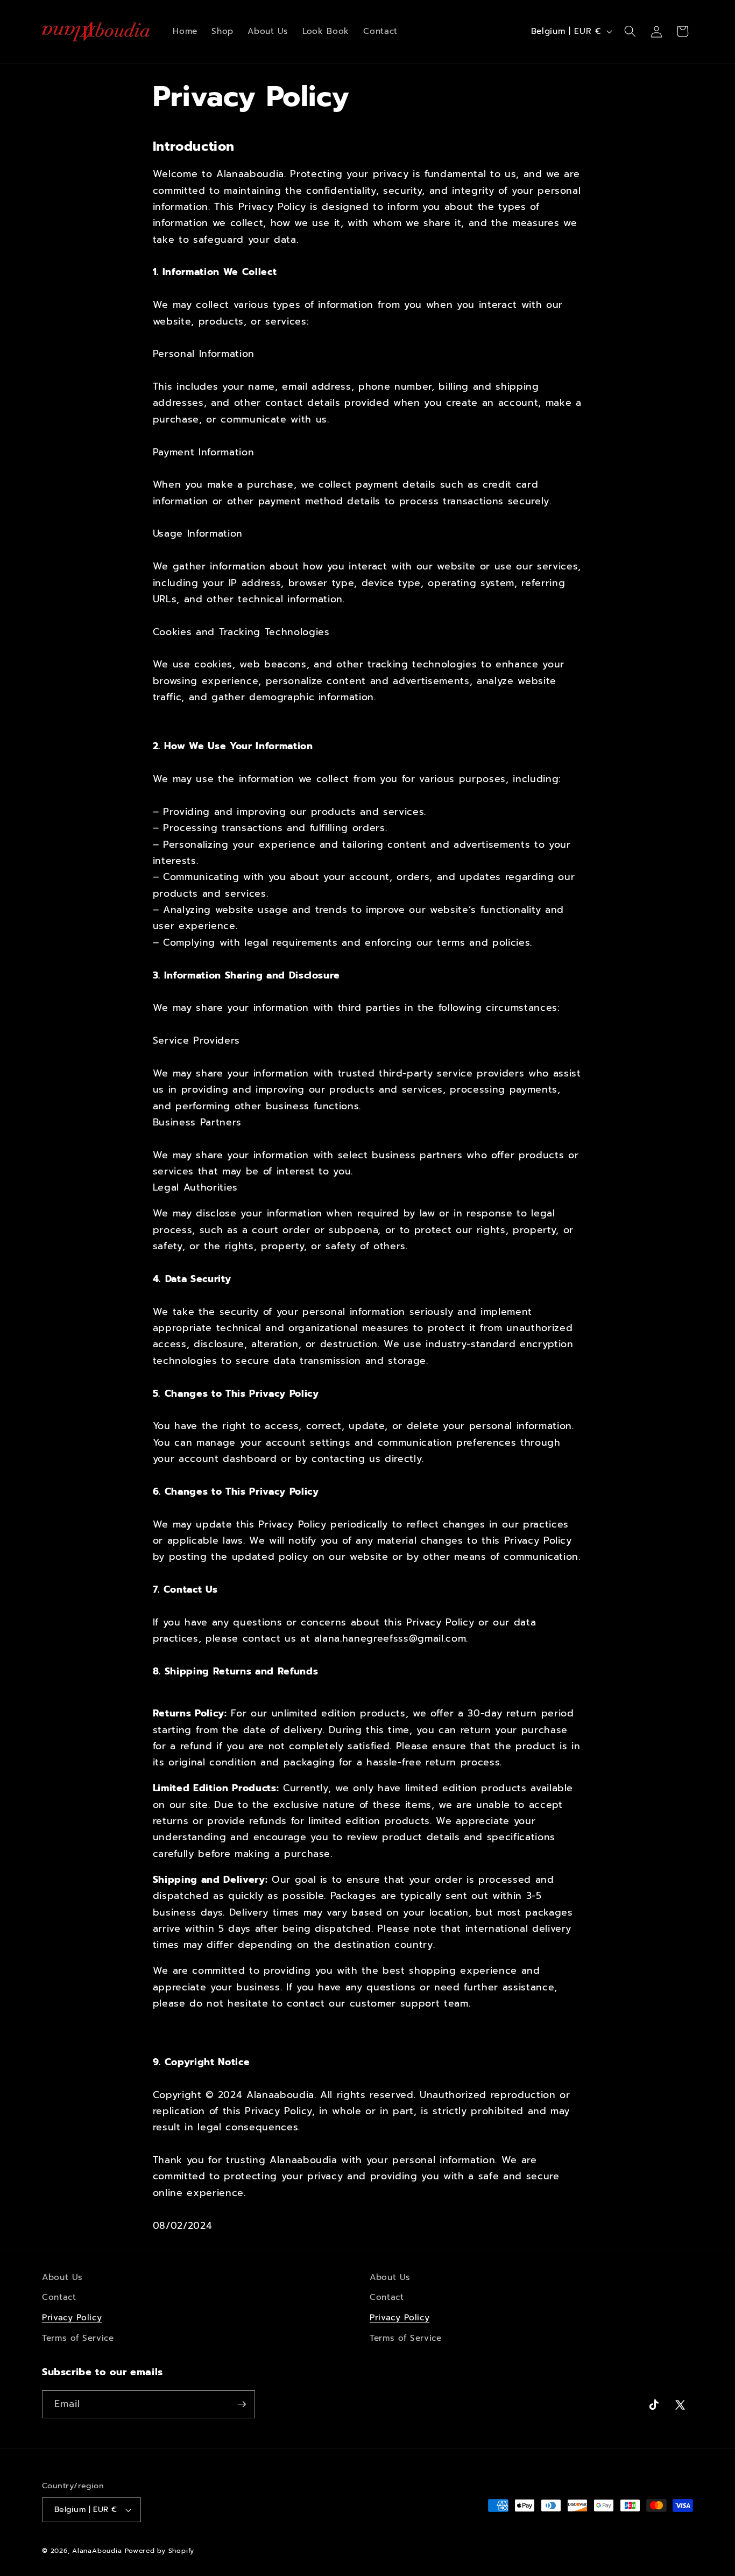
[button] (630, 31)
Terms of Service (78, 2338)
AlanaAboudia (97, 2551)
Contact (59, 2297)
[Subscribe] (242, 2404)
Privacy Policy (72, 2317)
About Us (62, 2277)
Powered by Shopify (160, 2551)
